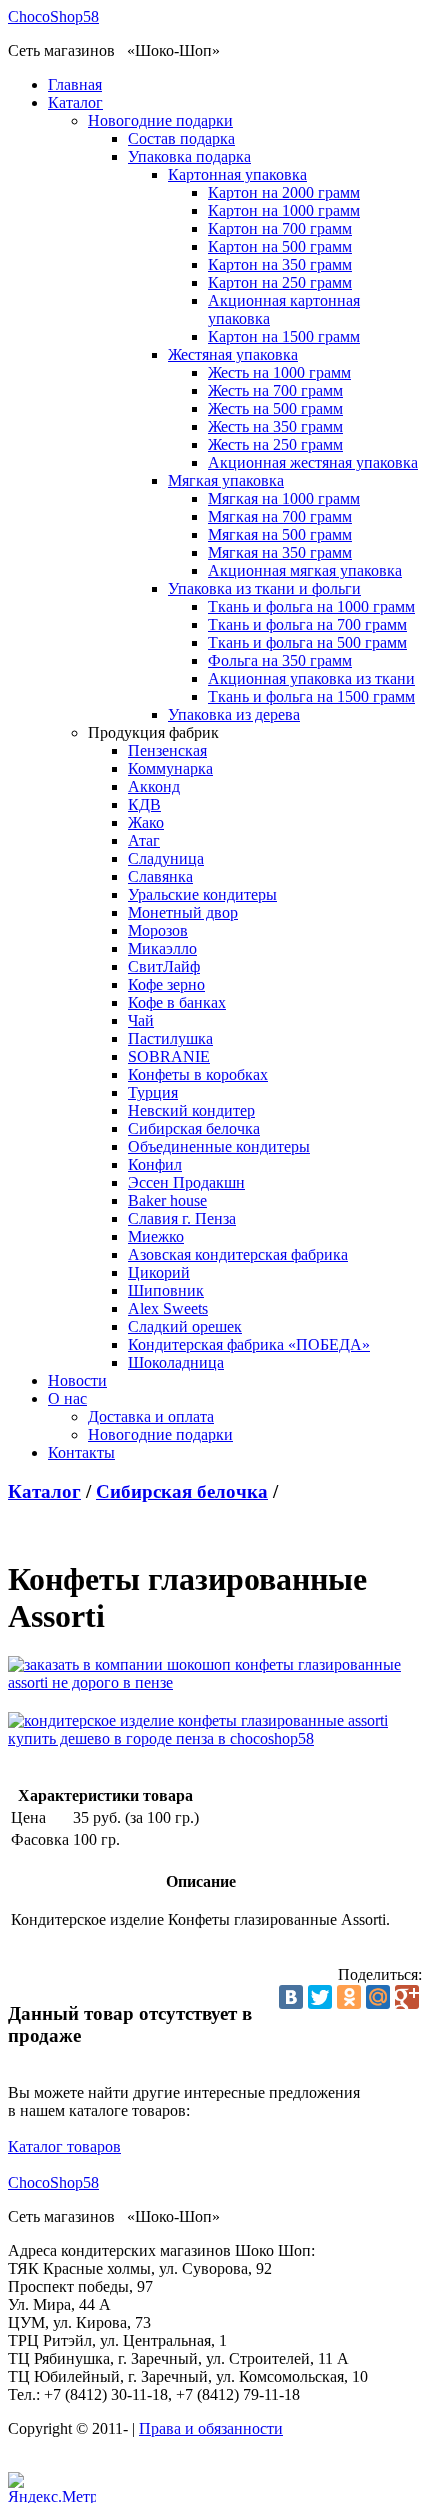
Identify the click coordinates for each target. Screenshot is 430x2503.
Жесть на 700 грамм (275, 390)
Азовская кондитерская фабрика (238, 1254)
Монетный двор (183, 912)
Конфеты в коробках (198, 1074)
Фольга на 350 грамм (280, 660)
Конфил (155, 1164)
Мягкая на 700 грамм (280, 516)
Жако (146, 822)
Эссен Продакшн (186, 1182)
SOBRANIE (169, 1056)
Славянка (160, 876)
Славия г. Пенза (182, 1218)
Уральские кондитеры (202, 894)
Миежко (156, 1236)
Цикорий (159, 1272)
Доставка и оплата (151, 1416)
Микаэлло (162, 948)
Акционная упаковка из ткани (311, 678)
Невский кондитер (191, 1110)
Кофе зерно (166, 984)
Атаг (144, 840)
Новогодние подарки (160, 120)
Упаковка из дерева (234, 714)
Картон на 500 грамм (280, 246)
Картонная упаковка (237, 174)
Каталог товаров (64, 2146)
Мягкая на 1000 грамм (284, 498)
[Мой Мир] (378, 1997)
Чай (141, 1020)
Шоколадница (176, 1362)
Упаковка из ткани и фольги (264, 588)
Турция (153, 1092)
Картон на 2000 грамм (284, 192)
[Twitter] (320, 1997)
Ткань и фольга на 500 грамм (307, 642)
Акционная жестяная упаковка (313, 462)
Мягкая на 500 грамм (280, 534)
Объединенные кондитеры (219, 1146)
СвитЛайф (164, 966)
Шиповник (166, 1290)
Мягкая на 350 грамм (280, 552)
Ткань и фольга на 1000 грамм (311, 606)
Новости (77, 1380)
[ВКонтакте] (291, 1997)
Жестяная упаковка (233, 354)
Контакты (81, 1452)
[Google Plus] (407, 1997)
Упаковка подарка (189, 156)
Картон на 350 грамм (280, 264)
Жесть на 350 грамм (275, 426)
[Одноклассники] (349, 1997)
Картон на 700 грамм (280, 228)
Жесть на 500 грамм (275, 408)
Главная (75, 84)
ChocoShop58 (53, 16)
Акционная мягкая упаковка (305, 570)
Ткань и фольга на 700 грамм (307, 624)
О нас (67, 1398)
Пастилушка (170, 1038)
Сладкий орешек (185, 1326)
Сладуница (166, 858)
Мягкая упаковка (226, 480)
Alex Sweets (168, 1308)
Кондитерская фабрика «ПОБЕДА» (249, 1344)
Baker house (167, 1200)
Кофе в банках (177, 1002)
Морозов (158, 930)
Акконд (154, 786)
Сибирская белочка (194, 1128)
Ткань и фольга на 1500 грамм (311, 696)
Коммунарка (170, 768)
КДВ (144, 804)
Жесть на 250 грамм (275, 444)
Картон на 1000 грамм (284, 210)
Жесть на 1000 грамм (279, 372)
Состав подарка (181, 138)
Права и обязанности (211, 2428)
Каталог (75, 102)
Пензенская (167, 750)
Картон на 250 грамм (280, 282)
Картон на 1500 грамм (284, 336)
